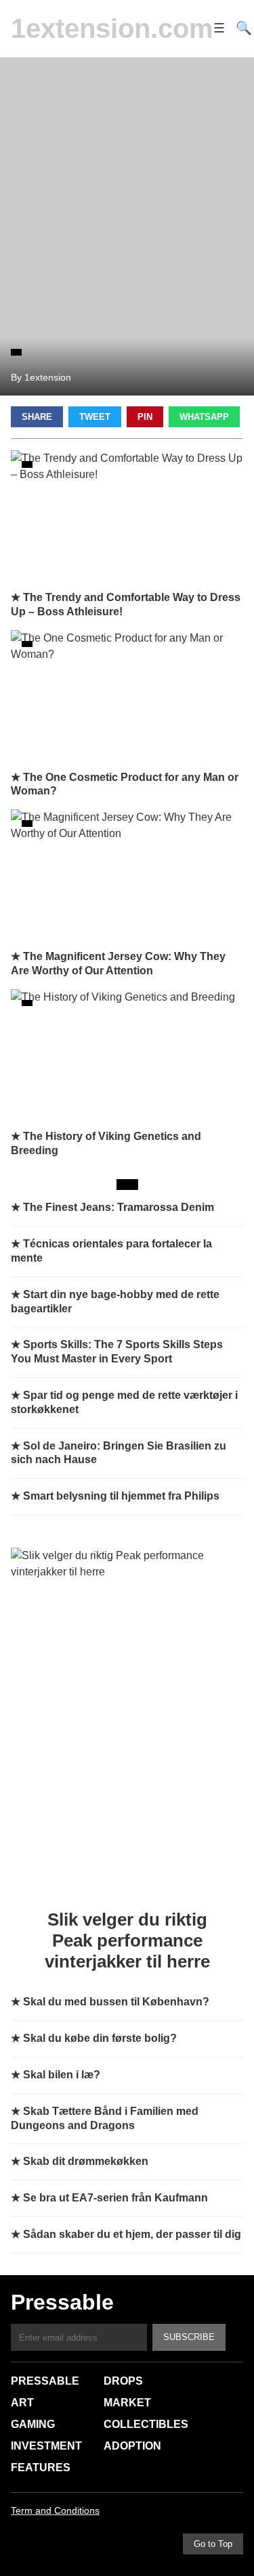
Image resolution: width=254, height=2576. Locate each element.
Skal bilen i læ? (62, 2075)
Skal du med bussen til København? (116, 2002)
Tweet (95, 417)
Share (37, 417)
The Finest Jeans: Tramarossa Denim (119, 1207)
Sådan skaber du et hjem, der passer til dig (132, 2234)
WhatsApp (204, 417)
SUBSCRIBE (189, 2337)
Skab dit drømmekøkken (86, 2161)
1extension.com (112, 28)
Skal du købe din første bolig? (100, 2038)
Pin (145, 417)
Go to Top (213, 2544)
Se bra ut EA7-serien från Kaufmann (115, 2198)
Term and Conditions (55, 2510)
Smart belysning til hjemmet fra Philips (121, 1496)
